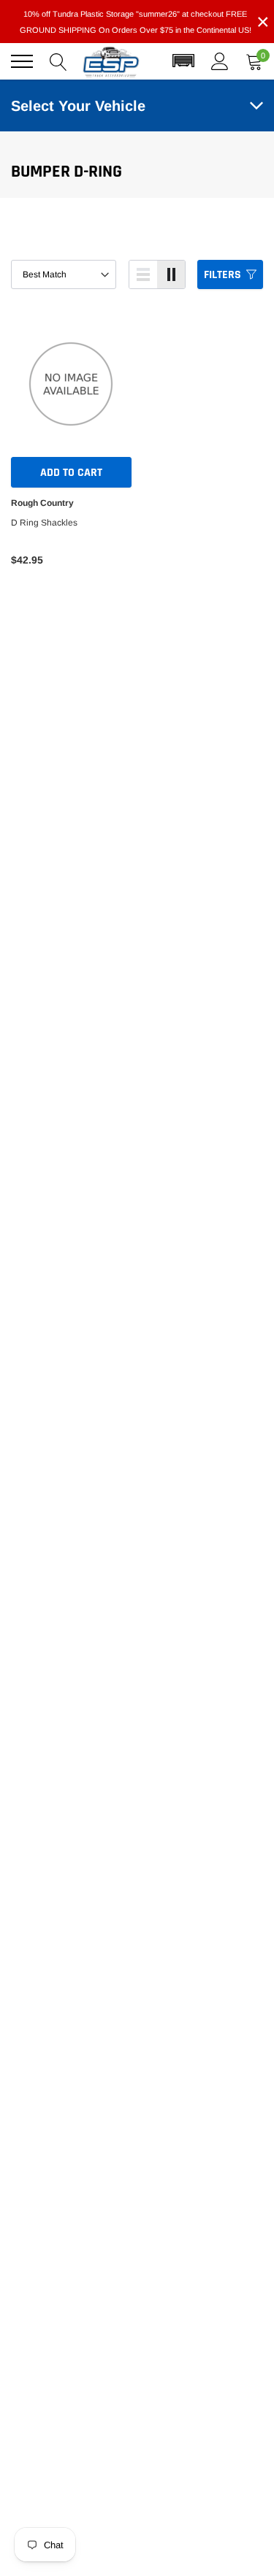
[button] (183, 61)
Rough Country (42, 503)
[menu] (22, 61)
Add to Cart (71, 473)
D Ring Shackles (44, 523)
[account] (220, 61)
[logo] (111, 61)
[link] (71, 384)
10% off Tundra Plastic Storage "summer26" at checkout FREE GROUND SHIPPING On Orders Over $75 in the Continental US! (136, 22)
